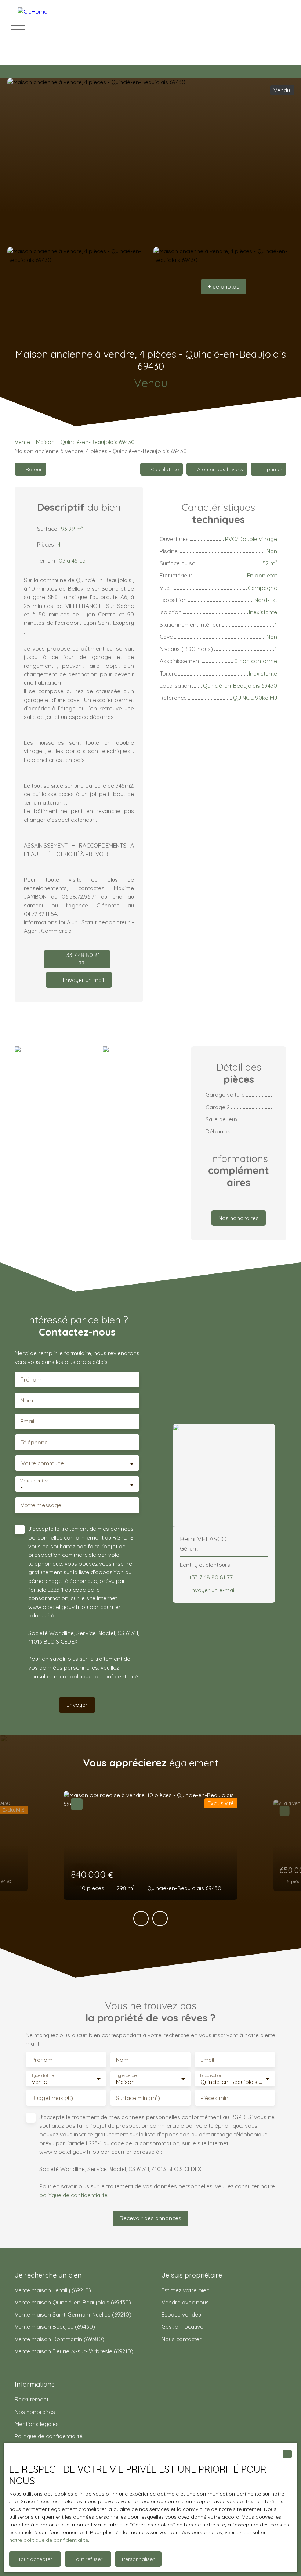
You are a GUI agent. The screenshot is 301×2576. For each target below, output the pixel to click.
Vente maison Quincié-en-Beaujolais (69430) (73, 2302)
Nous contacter (182, 2339)
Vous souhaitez (34, 1481)
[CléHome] (69, 29)
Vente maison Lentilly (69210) (53, 2290)
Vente (22, 442)
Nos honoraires (35, 2412)
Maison (45, 442)
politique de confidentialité (104, 1676)
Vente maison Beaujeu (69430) (55, 2326)
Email (27, 1421)
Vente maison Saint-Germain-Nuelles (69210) (73, 2314)
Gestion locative (182, 2326)
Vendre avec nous (185, 2302)
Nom (27, 1400)
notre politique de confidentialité (49, 2540)
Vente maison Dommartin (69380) (59, 2339)
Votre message (41, 1505)
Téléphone (34, 1442)
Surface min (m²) (138, 2098)
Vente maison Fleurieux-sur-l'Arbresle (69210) (74, 2351)
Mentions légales (37, 2424)
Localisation (211, 2076)
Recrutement (32, 2399)
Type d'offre (43, 2076)
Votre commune (43, 1463)
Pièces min (214, 2098)
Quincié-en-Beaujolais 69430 (98, 442)
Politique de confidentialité (49, 2436)
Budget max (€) (52, 2098)
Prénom (31, 1380)
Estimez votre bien (186, 2290)
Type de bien (127, 2076)
